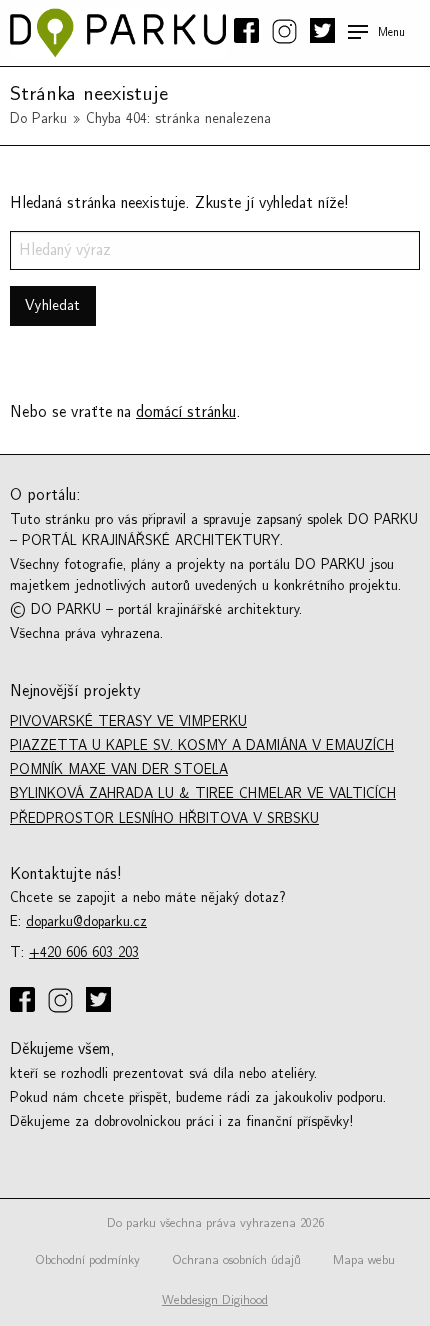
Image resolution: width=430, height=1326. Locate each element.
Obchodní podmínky (87, 1260)
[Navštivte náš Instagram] (286, 33)
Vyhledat (52, 305)
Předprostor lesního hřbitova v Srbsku (164, 818)
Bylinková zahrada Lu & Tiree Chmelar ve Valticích (203, 793)
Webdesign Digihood (215, 1300)
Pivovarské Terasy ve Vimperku (128, 721)
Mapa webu (364, 1260)
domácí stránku (186, 412)
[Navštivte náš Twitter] (320, 32)
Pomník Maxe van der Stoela (119, 769)
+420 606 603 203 (84, 952)
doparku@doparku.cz (86, 921)
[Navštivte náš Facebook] (248, 32)
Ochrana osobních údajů (236, 1260)
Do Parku (38, 118)
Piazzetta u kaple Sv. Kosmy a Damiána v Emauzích (202, 745)
